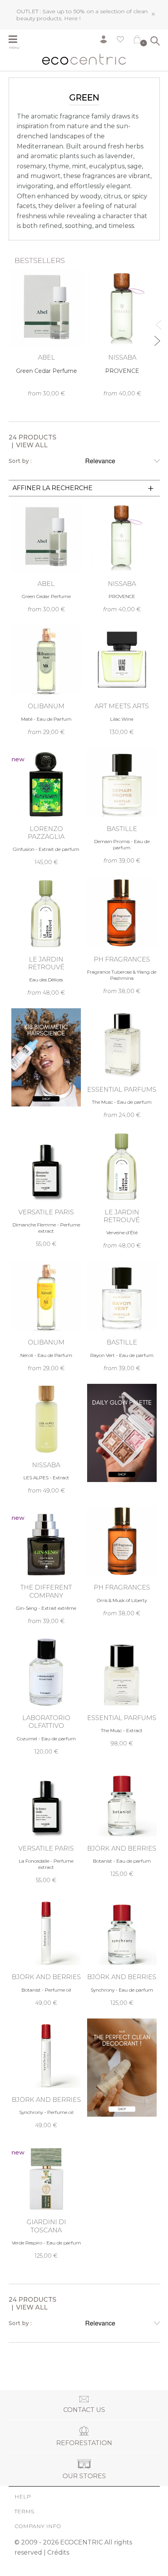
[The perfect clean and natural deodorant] (122, 2068)
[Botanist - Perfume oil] (46, 1951)
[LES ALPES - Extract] (46, 1439)
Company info (38, 2526)
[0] (137, 41)
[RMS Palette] (122, 1433)
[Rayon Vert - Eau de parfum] (122, 1316)
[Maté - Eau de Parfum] (46, 680)
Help (23, 2497)
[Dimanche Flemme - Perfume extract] (46, 1189)
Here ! (72, 18)
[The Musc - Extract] (122, 1692)
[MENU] (18, 40)
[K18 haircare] (46, 1057)
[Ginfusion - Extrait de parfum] (46, 807)
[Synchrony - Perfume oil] (46, 2074)
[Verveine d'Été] (122, 1190)
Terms (24, 2511)
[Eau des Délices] (46, 937)
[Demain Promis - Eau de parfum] (122, 806)
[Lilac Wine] (122, 680)
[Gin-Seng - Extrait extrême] (46, 1566)
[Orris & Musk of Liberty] (122, 1561)
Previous (157, 321)
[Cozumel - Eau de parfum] (46, 1696)
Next (157, 338)
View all (32, 445)
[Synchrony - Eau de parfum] (122, 1951)
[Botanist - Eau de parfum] (122, 1823)
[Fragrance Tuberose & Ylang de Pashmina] (122, 936)
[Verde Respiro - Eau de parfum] (46, 2200)
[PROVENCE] (122, 333)
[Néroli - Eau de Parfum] (46, 1316)
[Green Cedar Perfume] (46, 333)
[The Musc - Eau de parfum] (122, 1064)
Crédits (58, 2552)
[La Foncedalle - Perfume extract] (46, 1826)
